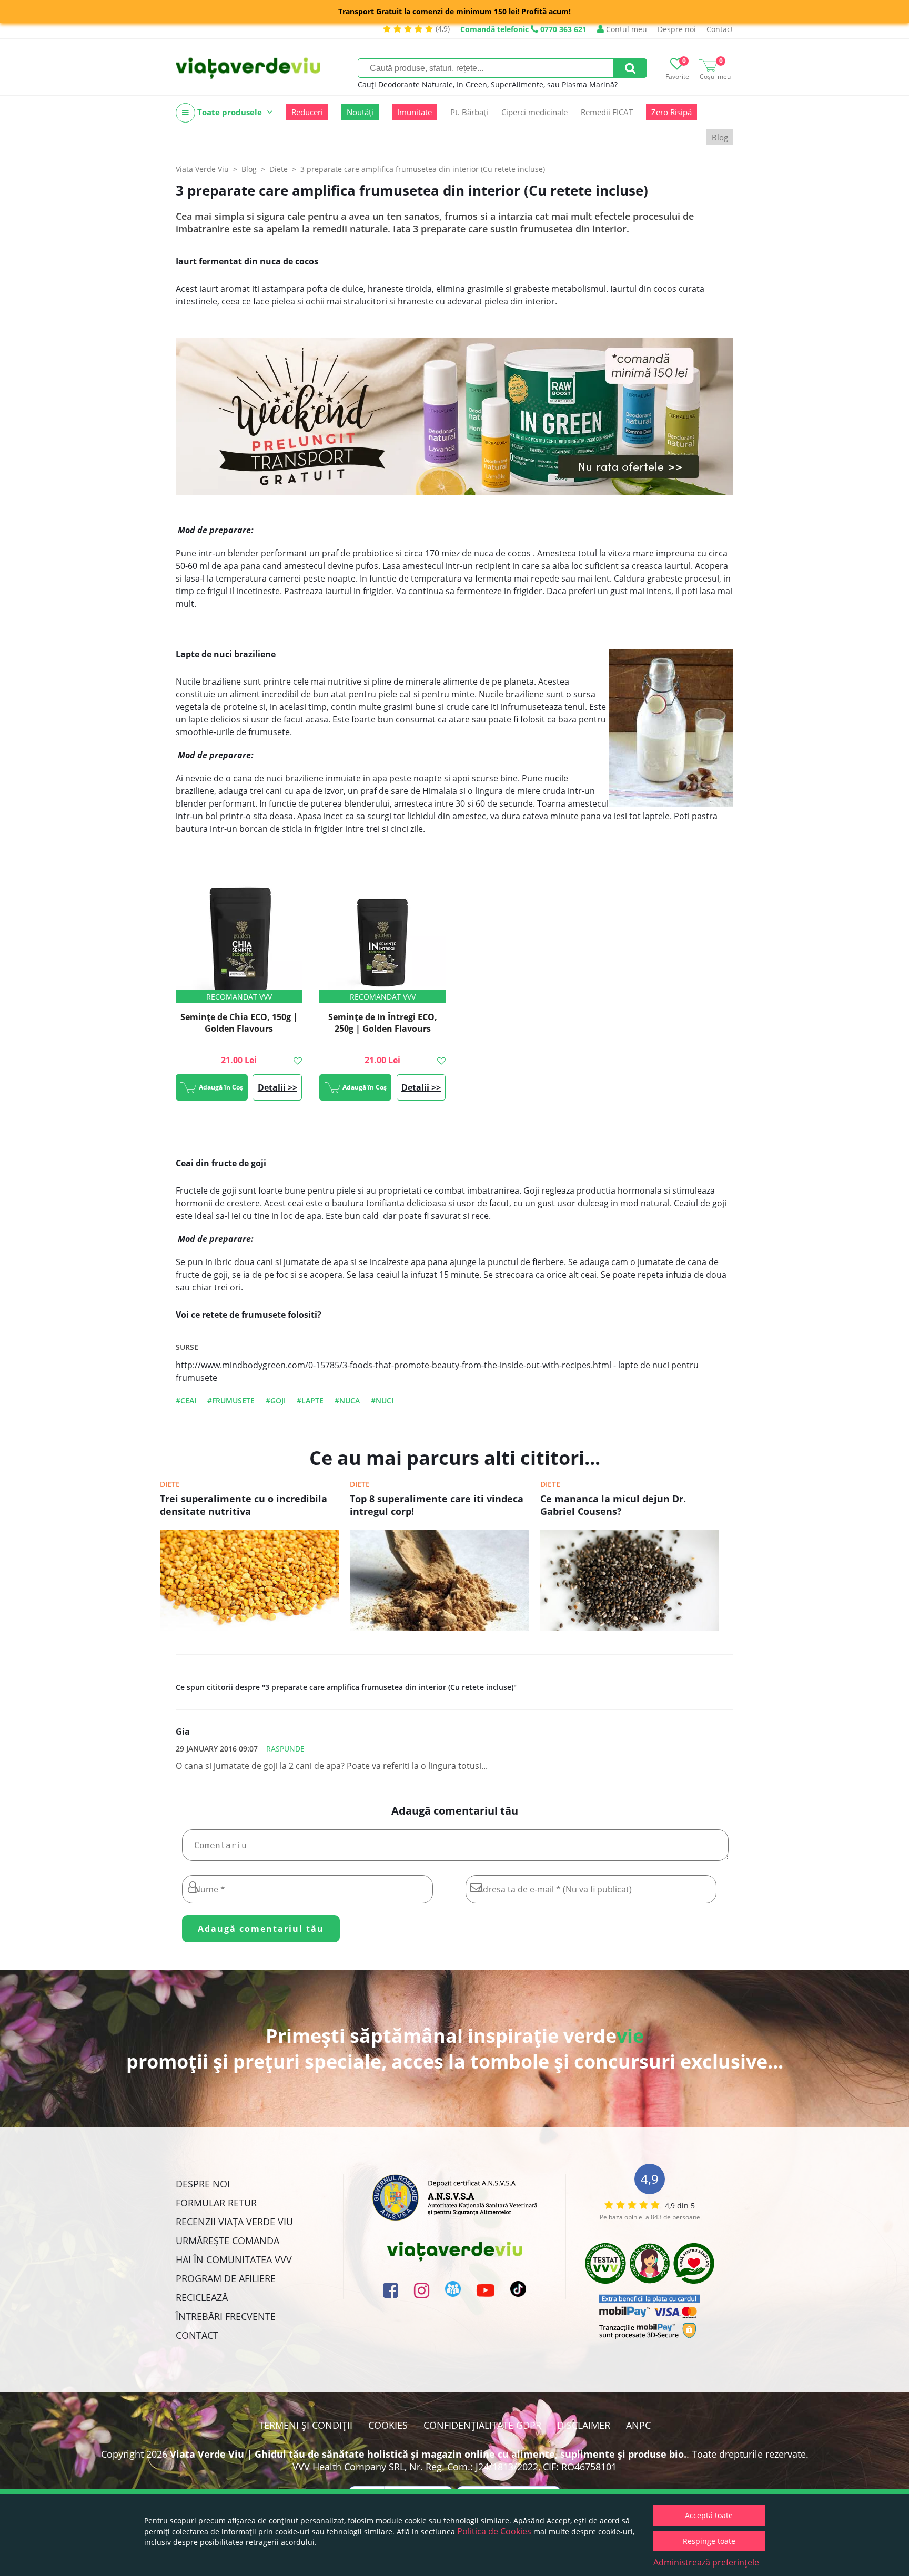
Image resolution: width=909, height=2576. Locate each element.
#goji (276, 1401)
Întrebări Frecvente (226, 2316)
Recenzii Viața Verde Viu (234, 2222)
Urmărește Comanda (228, 2241)
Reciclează (202, 2297)
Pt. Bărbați (469, 112)
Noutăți (360, 112)
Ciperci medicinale (534, 112)
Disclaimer (584, 2425)
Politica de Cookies (494, 2531)
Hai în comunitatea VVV (234, 2259)
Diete (170, 1484)
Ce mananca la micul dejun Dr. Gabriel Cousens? (613, 1505)
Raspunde (285, 1749)
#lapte (310, 1401)
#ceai (186, 1401)
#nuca (347, 1401)
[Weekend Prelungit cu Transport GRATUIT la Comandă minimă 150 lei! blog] (454, 416)
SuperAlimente (517, 84)
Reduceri (307, 112)
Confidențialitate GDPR (482, 2425)
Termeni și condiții (306, 2425)
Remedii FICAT (607, 112)
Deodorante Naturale (416, 84)
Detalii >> (277, 1087)
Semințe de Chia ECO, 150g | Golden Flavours (239, 1023)
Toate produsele (230, 112)
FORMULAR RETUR (216, 2203)
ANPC (638, 2425)
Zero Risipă (671, 112)
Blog (720, 137)
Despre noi (677, 29)
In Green (472, 84)
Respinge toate (709, 2541)
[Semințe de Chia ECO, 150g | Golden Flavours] (239, 940)
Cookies (388, 2425)
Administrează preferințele (706, 2562)
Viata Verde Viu (202, 169)
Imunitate (415, 112)
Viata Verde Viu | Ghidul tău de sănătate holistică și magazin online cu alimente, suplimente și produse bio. (428, 2454)
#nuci (382, 1401)
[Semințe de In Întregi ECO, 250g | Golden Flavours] (382, 940)
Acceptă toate (709, 2515)
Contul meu (625, 29)
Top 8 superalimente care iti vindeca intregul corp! (437, 1505)
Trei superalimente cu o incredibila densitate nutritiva (244, 1505)
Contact (720, 29)
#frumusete (231, 1401)
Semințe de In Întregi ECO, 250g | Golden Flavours (383, 1023)
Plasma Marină (588, 84)
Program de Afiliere (226, 2278)
